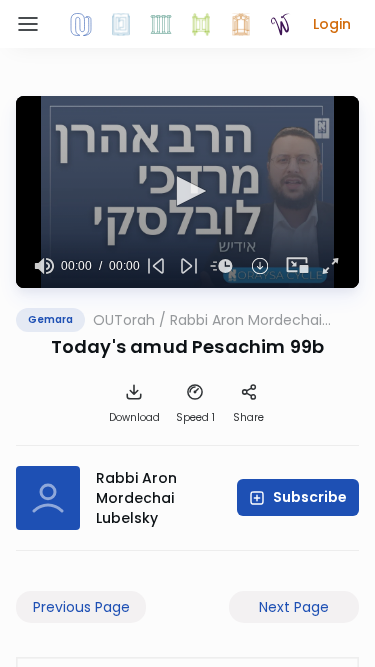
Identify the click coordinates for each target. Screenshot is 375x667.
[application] (187, 192)
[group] (44, 266)
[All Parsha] (201, 24)
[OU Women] (281, 24)
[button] (332, 24)
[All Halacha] (161, 24)
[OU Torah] (81, 24)
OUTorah (124, 320)
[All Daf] (241, 24)
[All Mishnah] (121, 24)
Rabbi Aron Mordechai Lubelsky (246, 320)
